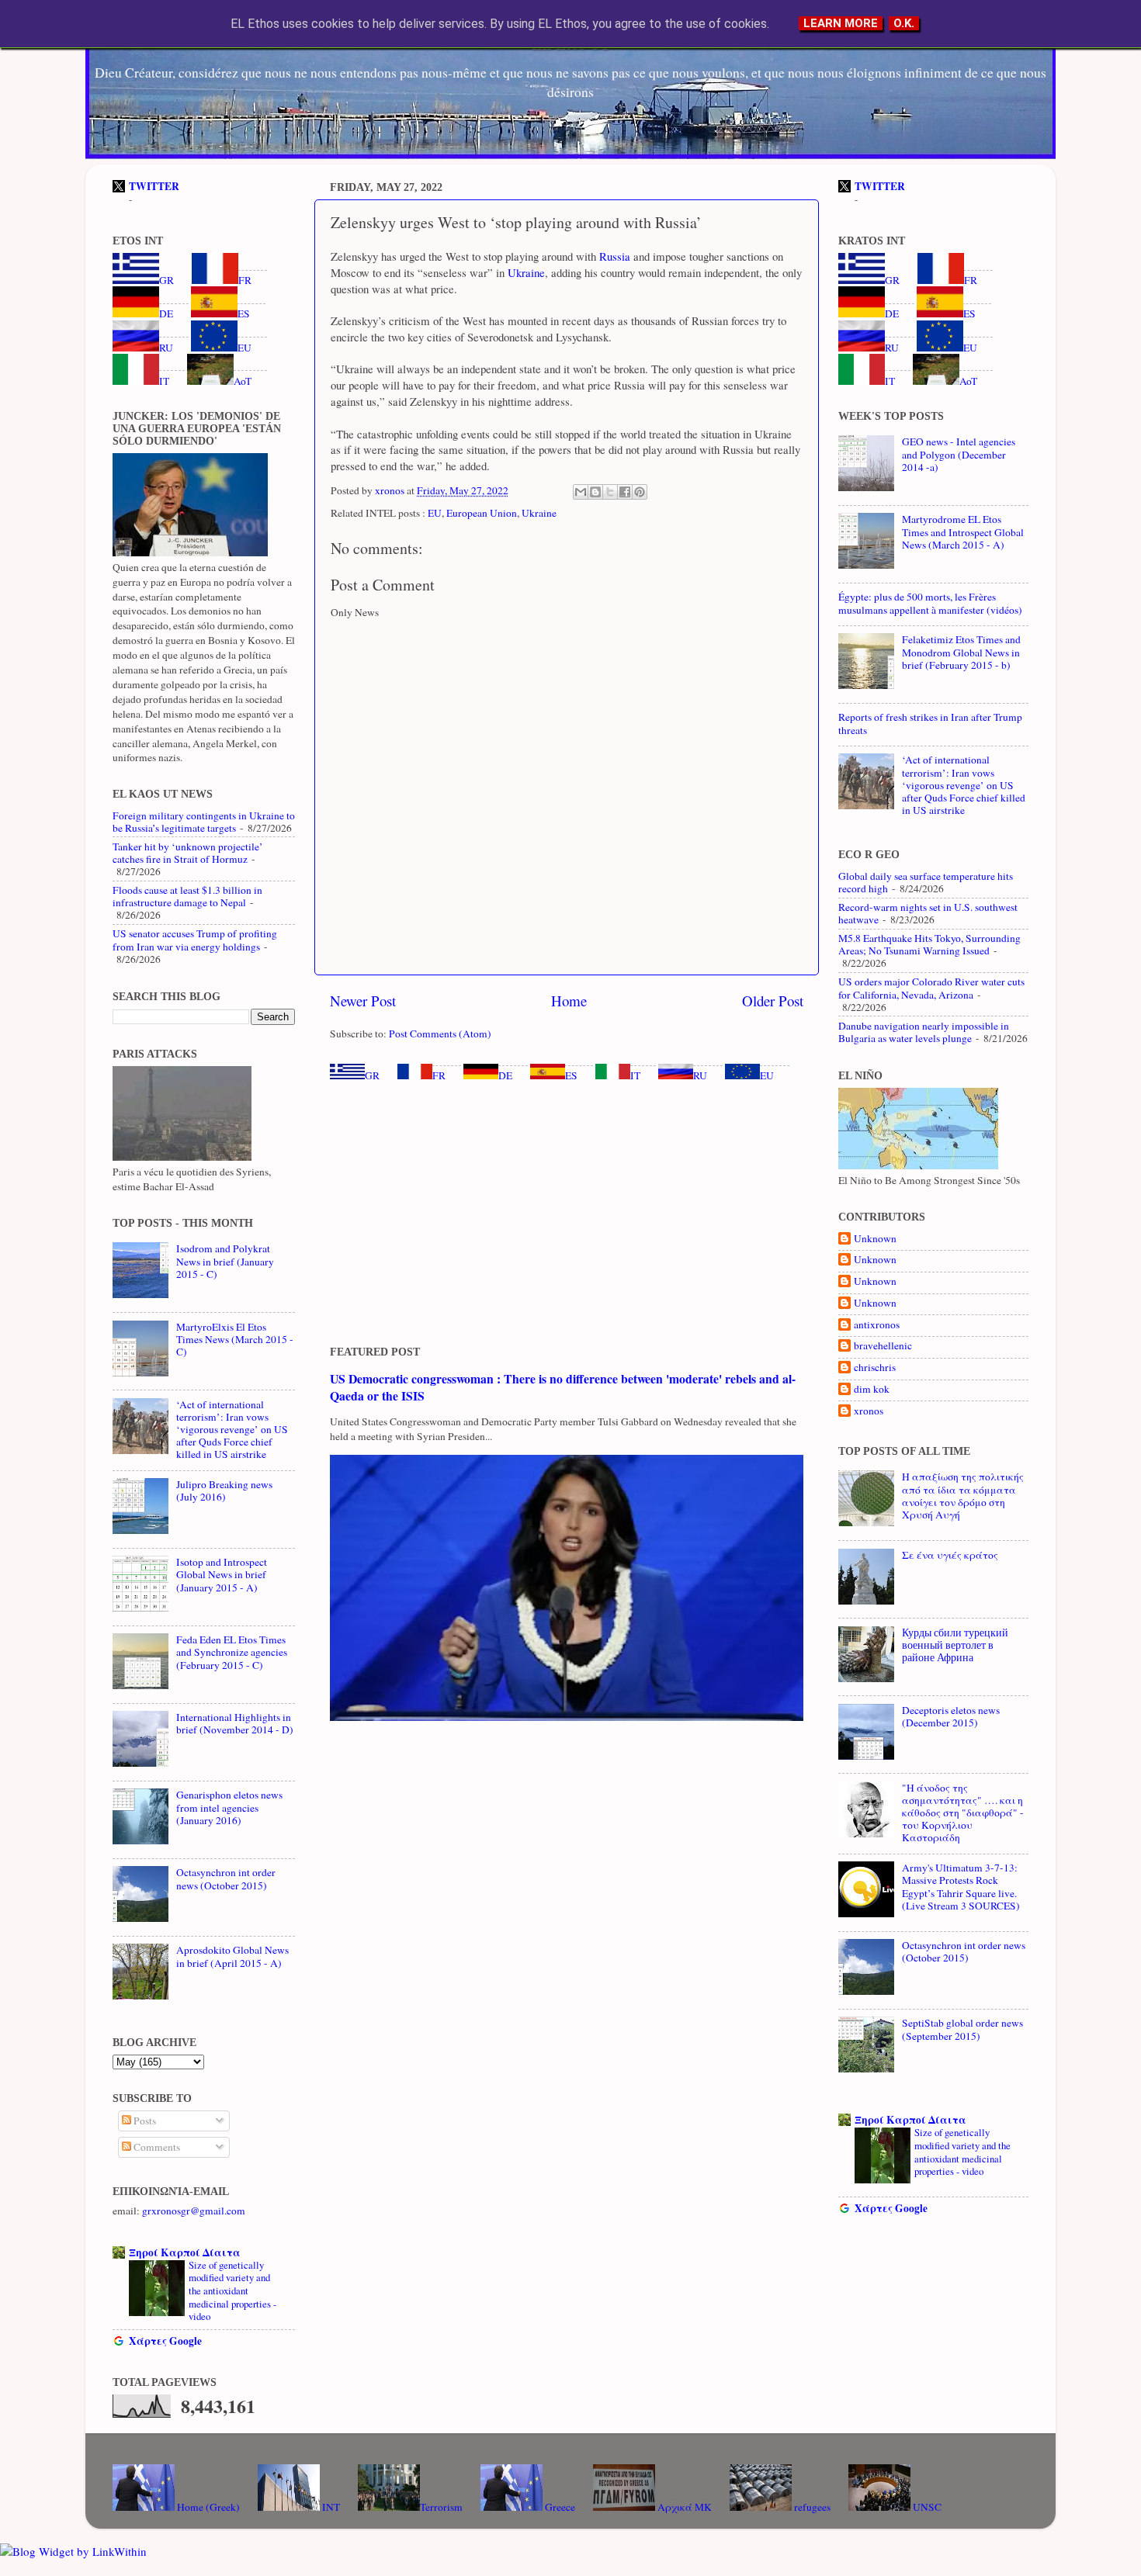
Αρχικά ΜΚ (683, 2507)
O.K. (904, 23)
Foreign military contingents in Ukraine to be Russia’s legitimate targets (204, 822)
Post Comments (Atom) (440, 1034)
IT (635, 1075)
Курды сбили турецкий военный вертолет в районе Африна (955, 1645)
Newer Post (363, 1001)
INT (330, 2507)
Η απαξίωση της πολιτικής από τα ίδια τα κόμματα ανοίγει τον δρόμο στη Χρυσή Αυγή (963, 1496)
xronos (869, 1411)
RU (700, 1075)
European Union (482, 513)
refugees (811, 2507)
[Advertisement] (567, 1214)
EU (435, 513)
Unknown (875, 1239)
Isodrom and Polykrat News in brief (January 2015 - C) (225, 1261)
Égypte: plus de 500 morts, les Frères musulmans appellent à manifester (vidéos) (930, 603)
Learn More (841, 23)
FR (439, 1075)
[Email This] (581, 492)
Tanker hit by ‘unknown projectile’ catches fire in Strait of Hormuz (188, 853)
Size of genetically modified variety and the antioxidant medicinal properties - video (232, 2291)
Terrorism (441, 2507)
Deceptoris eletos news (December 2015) (951, 1716)
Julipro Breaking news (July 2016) (224, 1491)
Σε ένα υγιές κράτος (950, 1555)
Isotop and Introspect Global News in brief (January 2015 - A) (222, 1574)
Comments (156, 2147)
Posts (144, 2121)
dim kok (872, 1389)
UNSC (926, 2507)
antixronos (877, 1325)
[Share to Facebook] (625, 492)
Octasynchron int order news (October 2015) (226, 1878)
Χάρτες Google (165, 2341)
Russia (613, 256)
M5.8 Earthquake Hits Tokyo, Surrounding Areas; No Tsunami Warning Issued (929, 944)
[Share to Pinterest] (640, 492)
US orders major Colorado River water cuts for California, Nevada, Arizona (931, 988)
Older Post (773, 1001)
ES (571, 1075)
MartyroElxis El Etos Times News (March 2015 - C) (235, 1339)
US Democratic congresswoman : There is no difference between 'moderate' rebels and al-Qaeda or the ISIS (563, 1387)
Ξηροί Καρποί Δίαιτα (185, 2252)
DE (505, 1075)
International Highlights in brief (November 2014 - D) (235, 1723)
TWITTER (154, 186)
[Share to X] (610, 492)
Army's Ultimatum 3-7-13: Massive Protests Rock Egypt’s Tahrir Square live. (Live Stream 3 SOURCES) (961, 1887)
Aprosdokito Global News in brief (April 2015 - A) (232, 1956)
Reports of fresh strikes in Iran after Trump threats (930, 723)
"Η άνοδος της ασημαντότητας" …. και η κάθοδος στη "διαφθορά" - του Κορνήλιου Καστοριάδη (963, 1813)
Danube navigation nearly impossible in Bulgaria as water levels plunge (924, 1032)
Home (569, 1001)
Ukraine (525, 272)
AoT (243, 381)
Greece (559, 2507)
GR (372, 1075)
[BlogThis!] (595, 492)
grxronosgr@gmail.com (194, 2211)
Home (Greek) (207, 2507)
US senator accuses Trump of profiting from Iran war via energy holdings (195, 940)
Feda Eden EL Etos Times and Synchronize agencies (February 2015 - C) (232, 1652)
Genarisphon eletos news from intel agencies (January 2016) (229, 1807)
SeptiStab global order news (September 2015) (962, 2029)
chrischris (875, 1368)
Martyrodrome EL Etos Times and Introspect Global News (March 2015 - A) (963, 531)
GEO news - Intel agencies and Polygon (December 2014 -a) (959, 454)
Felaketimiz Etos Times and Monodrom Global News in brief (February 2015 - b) (961, 652)
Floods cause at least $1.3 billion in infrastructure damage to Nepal (187, 896)
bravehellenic (883, 1346)
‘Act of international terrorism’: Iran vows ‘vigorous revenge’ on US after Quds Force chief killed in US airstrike (232, 1430)
